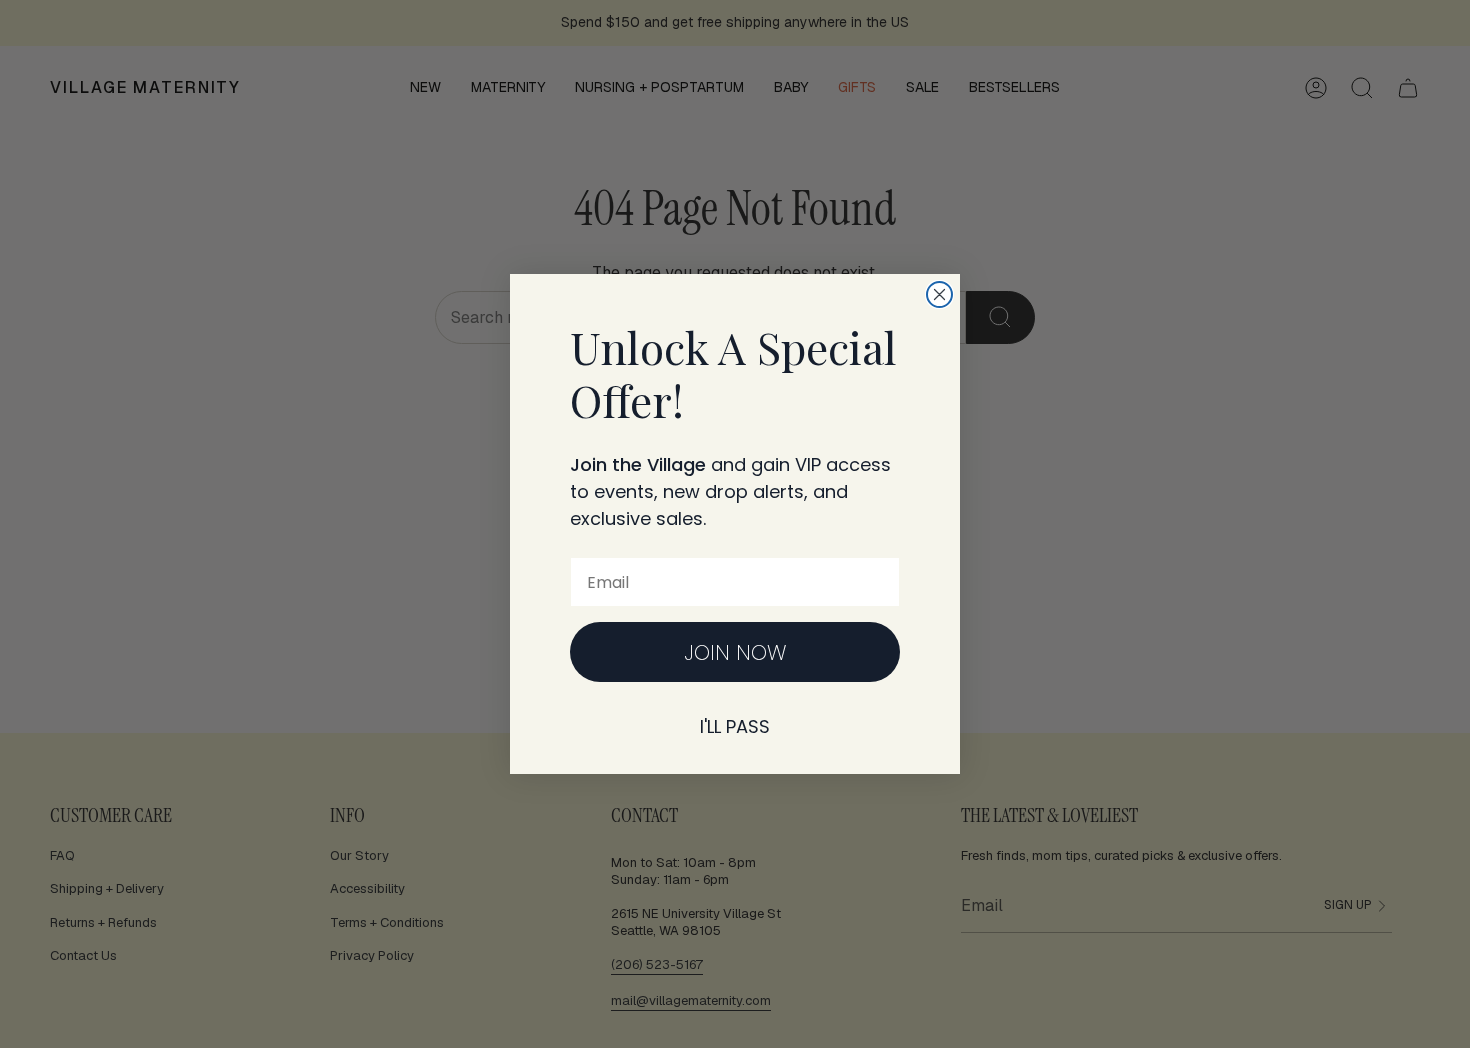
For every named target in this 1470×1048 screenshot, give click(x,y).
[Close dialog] (939, 294)
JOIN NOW (735, 652)
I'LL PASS (735, 726)
